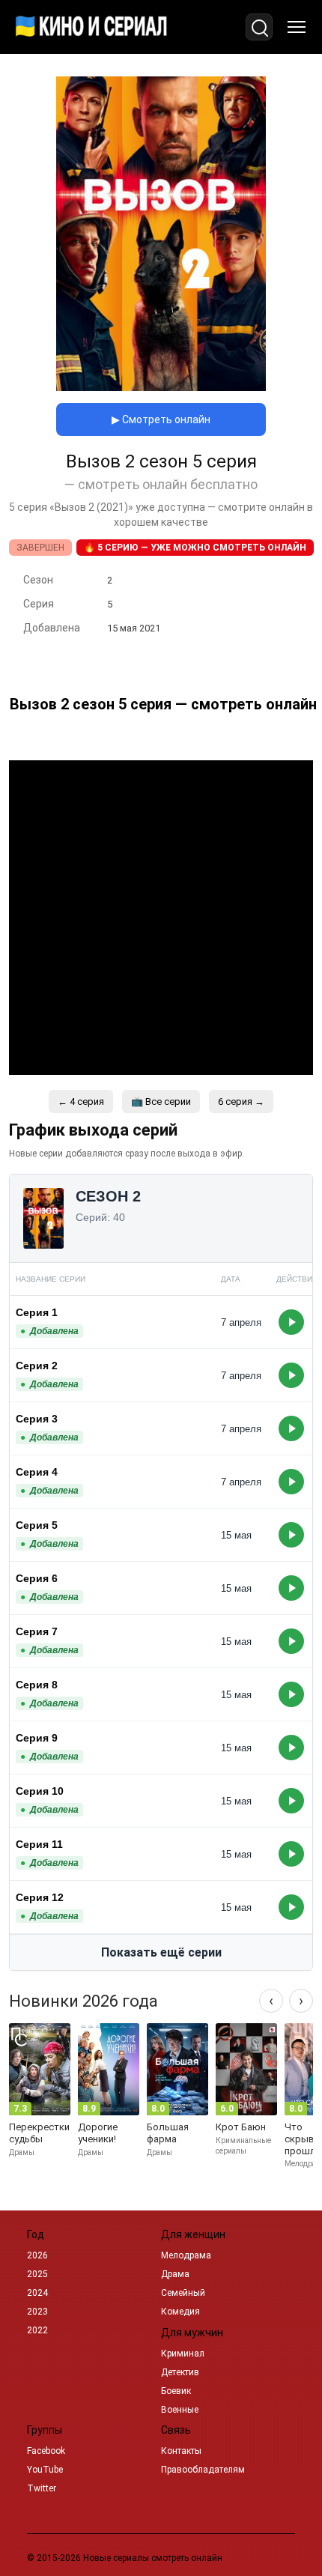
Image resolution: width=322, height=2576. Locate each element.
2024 (37, 2293)
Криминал (183, 2354)
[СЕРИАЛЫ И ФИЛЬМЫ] (91, 27)
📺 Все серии (161, 1101)
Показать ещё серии (161, 1952)
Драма (175, 2274)
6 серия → (241, 1101)
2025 (37, 2274)
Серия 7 (37, 1631)
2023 (37, 2312)
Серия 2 (37, 1366)
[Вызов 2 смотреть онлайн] (161, 387)
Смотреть (291, 1322)
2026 (37, 2255)
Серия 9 (37, 1738)
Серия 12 (40, 1897)
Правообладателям (203, 2470)
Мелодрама (186, 2255)
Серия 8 (37, 1685)
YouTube (45, 2470)
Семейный (183, 2293)
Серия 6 (37, 1578)
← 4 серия (81, 1101)
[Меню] (297, 27)
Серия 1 (37, 1312)
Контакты (181, 2451)
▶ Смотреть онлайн (161, 419)
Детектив (180, 2372)
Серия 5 (37, 1525)
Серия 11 (39, 1844)
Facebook (46, 2451)
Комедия (180, 2312)
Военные (180, 2410)
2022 (37, 2330)
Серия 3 (37, 1419)
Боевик (176, 2391)
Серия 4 (37, 1472)
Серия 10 (40, 1791)
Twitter (42, 2488)
